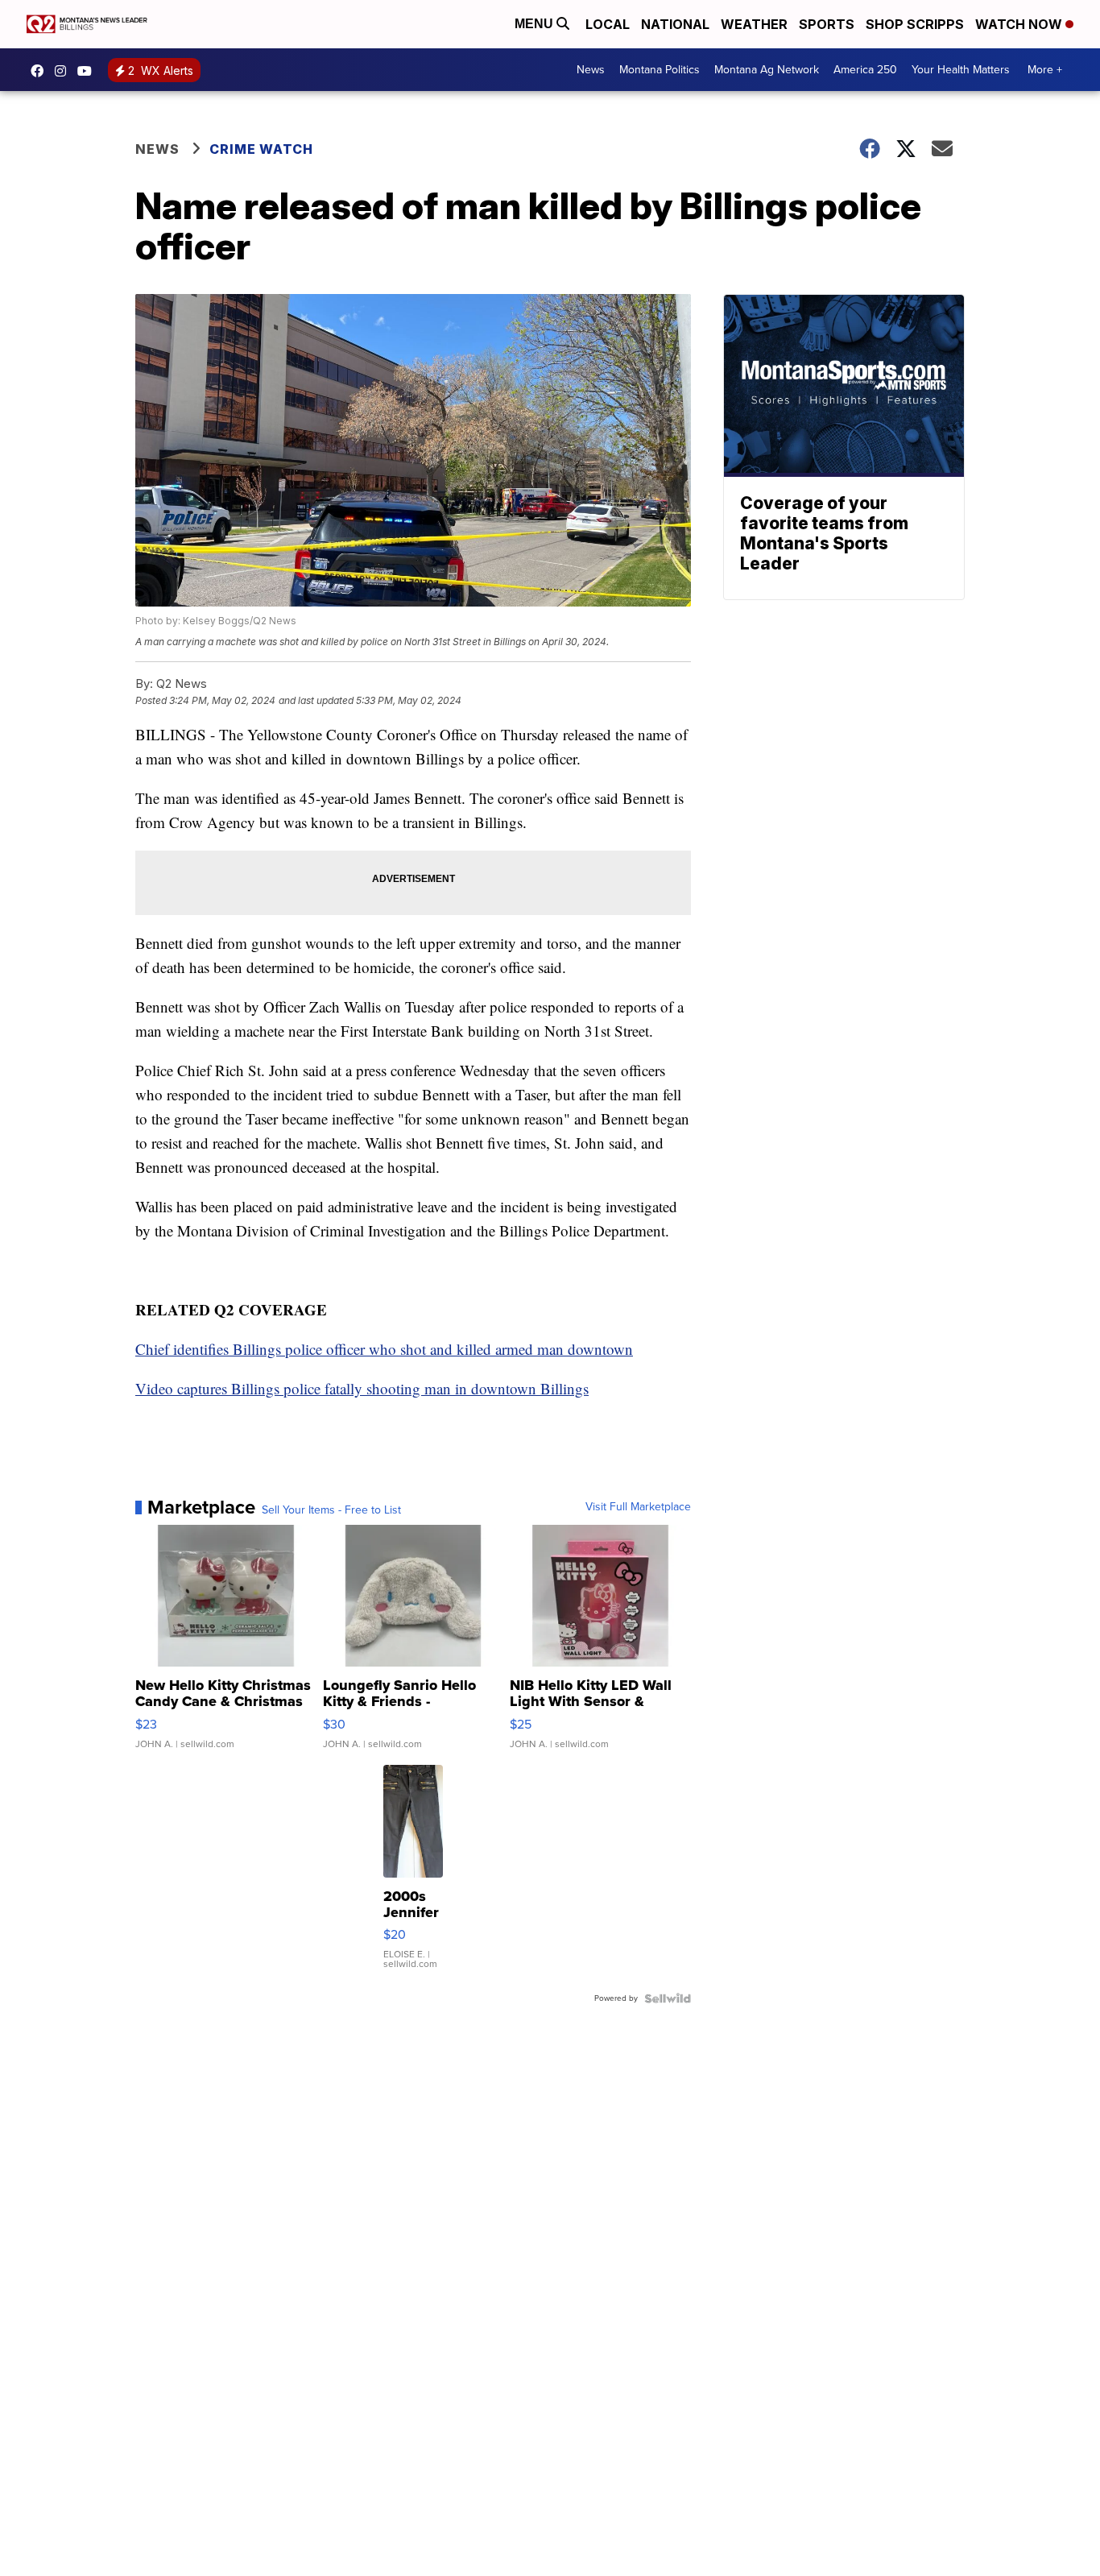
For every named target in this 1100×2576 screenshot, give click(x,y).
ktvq (64, 71)
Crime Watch (261, 149)
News (591, 70)
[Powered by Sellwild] (668, 1998)
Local (608, 24)
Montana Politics (660, 70)
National (675, 24)
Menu (536, 24)
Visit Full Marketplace (638, 1507)
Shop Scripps (915, 24)
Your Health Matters (961, 70)
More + (1045, 70)
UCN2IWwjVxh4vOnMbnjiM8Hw (89, 71)
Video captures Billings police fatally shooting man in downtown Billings (362, 1388)
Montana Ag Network (767, 70)
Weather (754, 24)
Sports (827, 24)
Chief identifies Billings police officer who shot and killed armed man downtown (384, 1349)
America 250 (865, 70)
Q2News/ (41, 71)
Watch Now (1020, 24)
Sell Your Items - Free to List (331, 1510)
